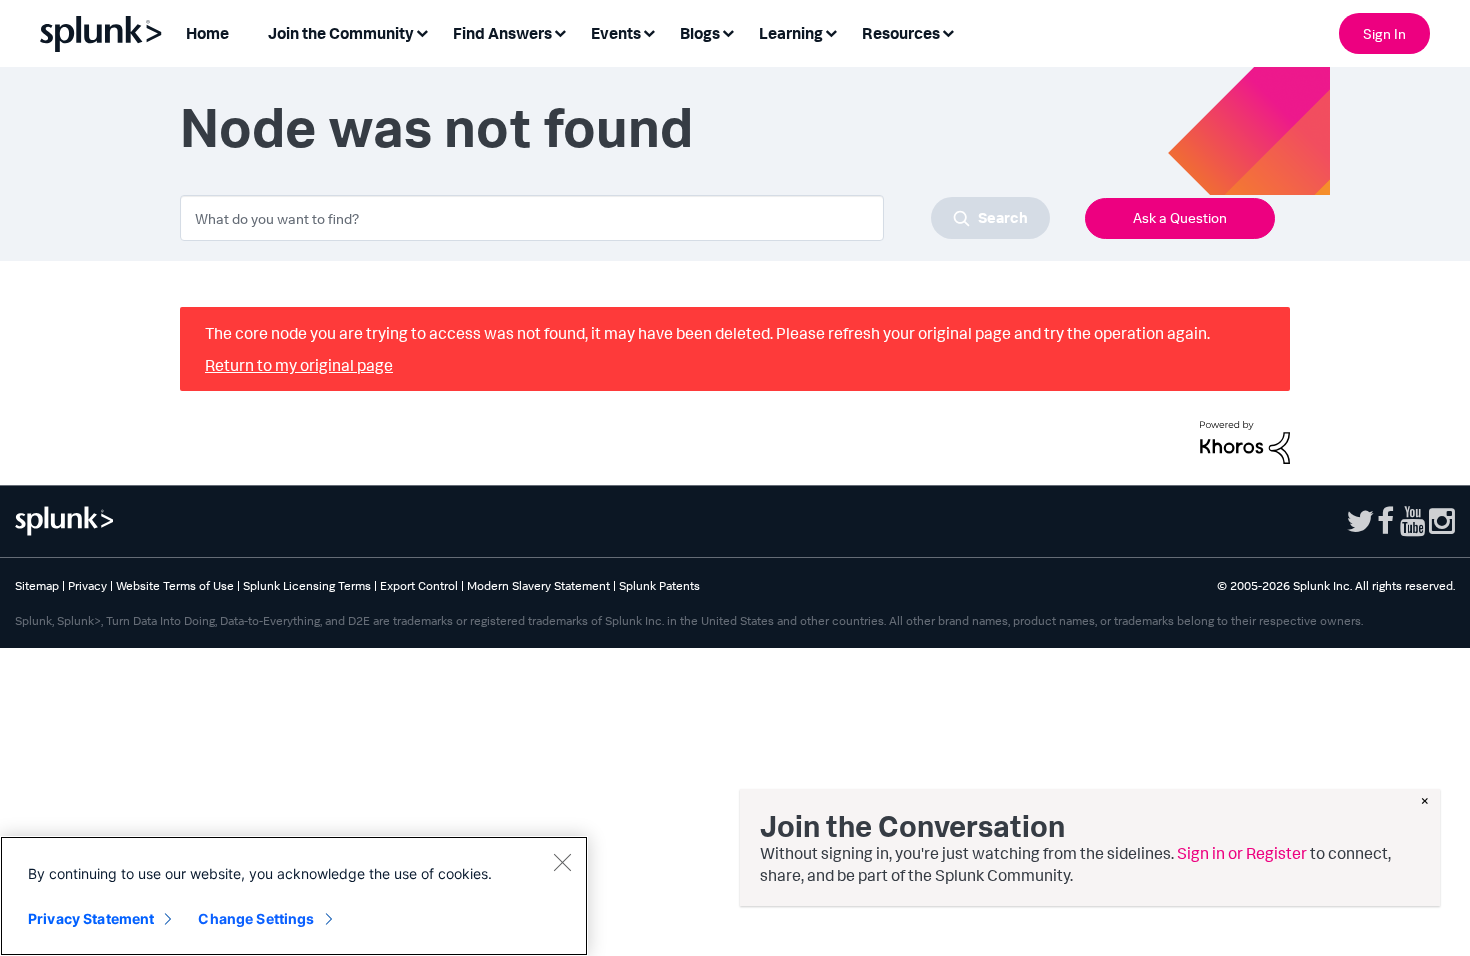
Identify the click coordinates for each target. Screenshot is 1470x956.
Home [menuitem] (207, 33)
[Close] (562, 862)
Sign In (1384, 33)
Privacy (87, 585)
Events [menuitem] (616, 33)
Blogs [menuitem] (700, 33)
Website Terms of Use (175, 585)
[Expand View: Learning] (831, 31)
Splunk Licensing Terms (307, 585)
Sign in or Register (1242, 853)
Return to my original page (299, 365)
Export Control (419, 585)
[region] (294, 896)
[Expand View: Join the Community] (422, 31)
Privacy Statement (91, 918)
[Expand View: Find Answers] (560, 31)
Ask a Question (1180, 217)
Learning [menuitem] (791, 33)
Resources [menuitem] (901, 33)
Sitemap (37, 585)
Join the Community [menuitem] (341, 33)
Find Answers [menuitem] (502, 33)
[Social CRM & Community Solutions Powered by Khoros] (1245, 440)
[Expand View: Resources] (948, 31)
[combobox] (615, 218)
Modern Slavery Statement (538, 585)
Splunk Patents (659, 585)
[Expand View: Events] (649, 31)
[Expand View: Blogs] (728, 31)
